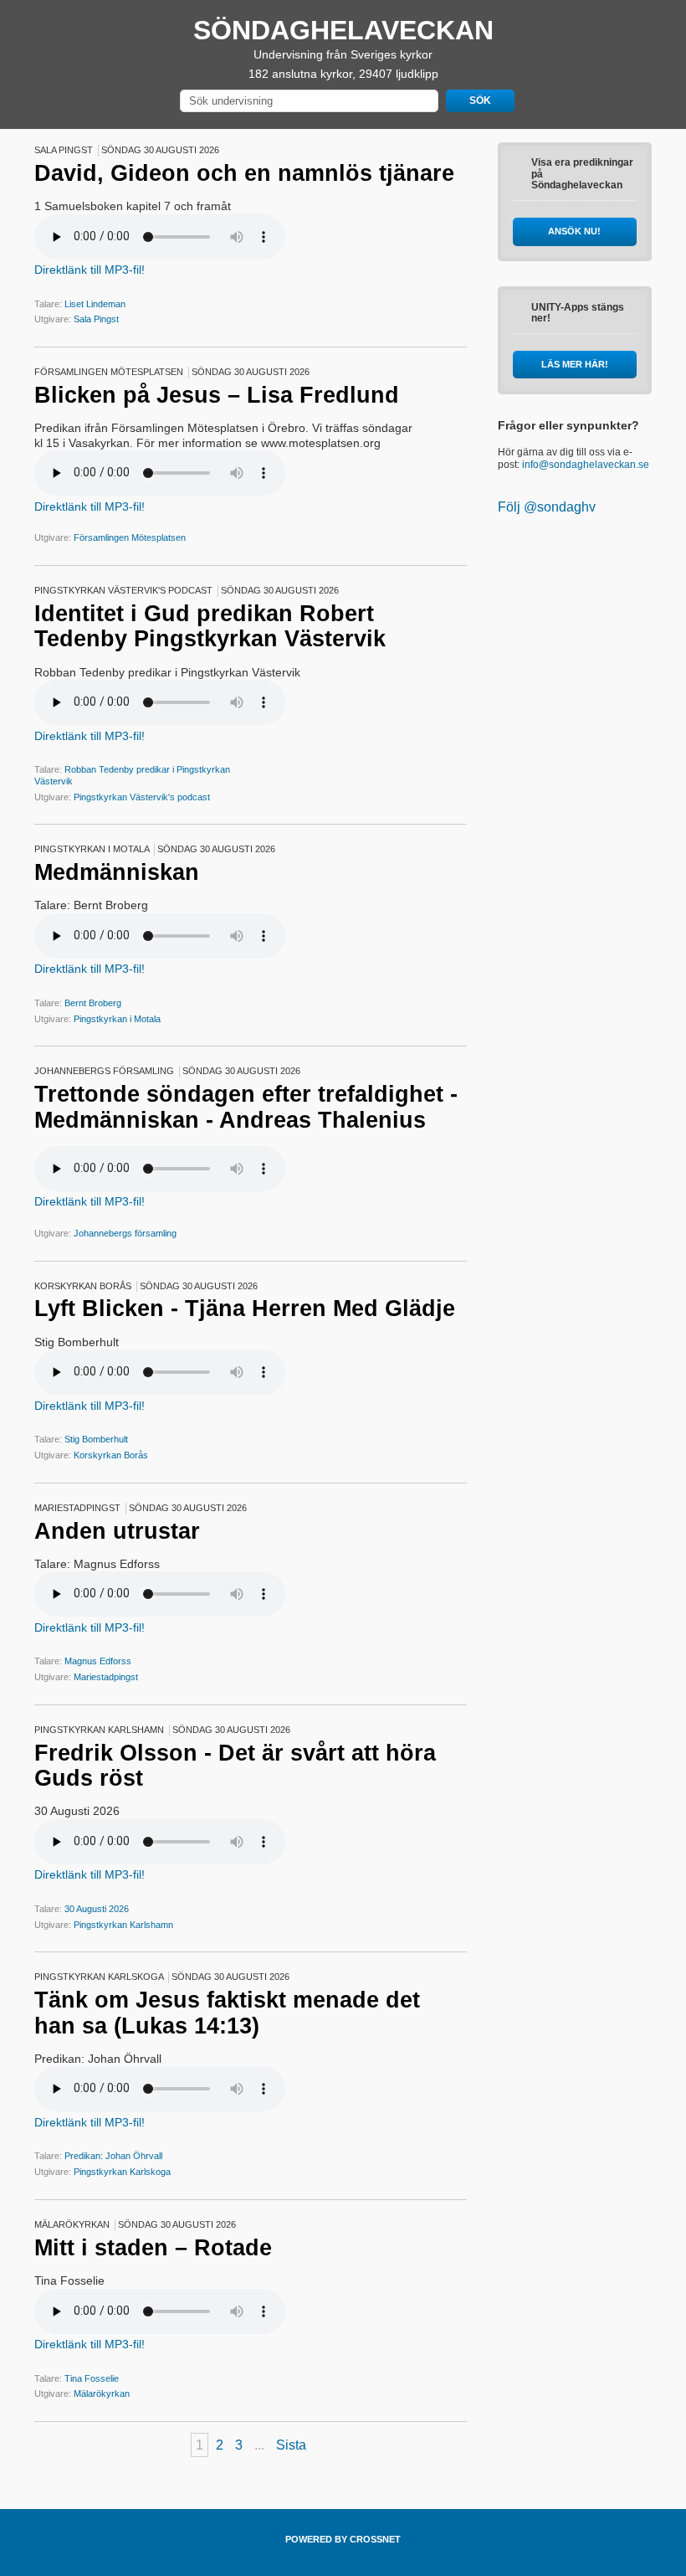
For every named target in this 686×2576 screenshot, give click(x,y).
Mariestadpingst (106, 1677)
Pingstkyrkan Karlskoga (122, 2172)
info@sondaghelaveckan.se (586, 465)
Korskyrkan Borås (111, 1455)
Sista (291, 2445)
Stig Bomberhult (96, 1439)
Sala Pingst (96, 319)
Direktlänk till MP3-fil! (90, 270)
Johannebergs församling (125, 1233)
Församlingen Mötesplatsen (130, 537)
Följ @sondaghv (547, 507)
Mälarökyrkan (102, 2393)
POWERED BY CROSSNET (343, 2539)
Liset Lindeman (95, 304)
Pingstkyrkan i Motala (117, 1019)
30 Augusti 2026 (97, 1909)
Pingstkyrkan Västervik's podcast (142, 797)
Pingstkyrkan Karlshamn (123, 1925)
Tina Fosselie (92, 2378)
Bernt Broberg (93, 1003)
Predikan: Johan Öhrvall (113, 2156)
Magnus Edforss (98, 1661)
